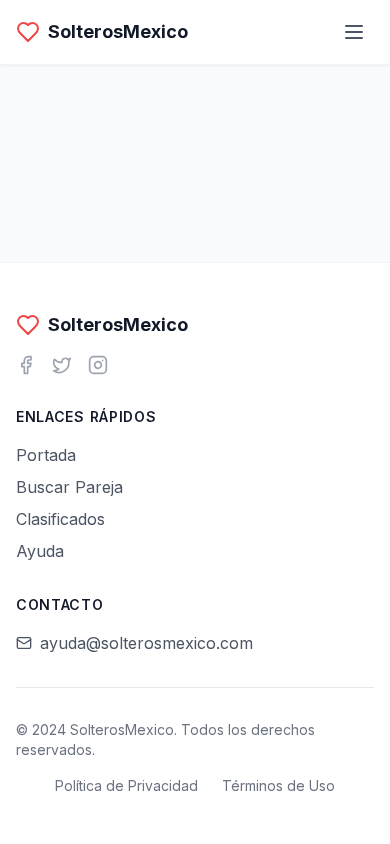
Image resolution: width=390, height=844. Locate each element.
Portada (46, 455)
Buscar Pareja (69, 487)
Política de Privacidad (126, 785)
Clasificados (60, 519)
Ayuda (40, 551)
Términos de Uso (278, 785)
